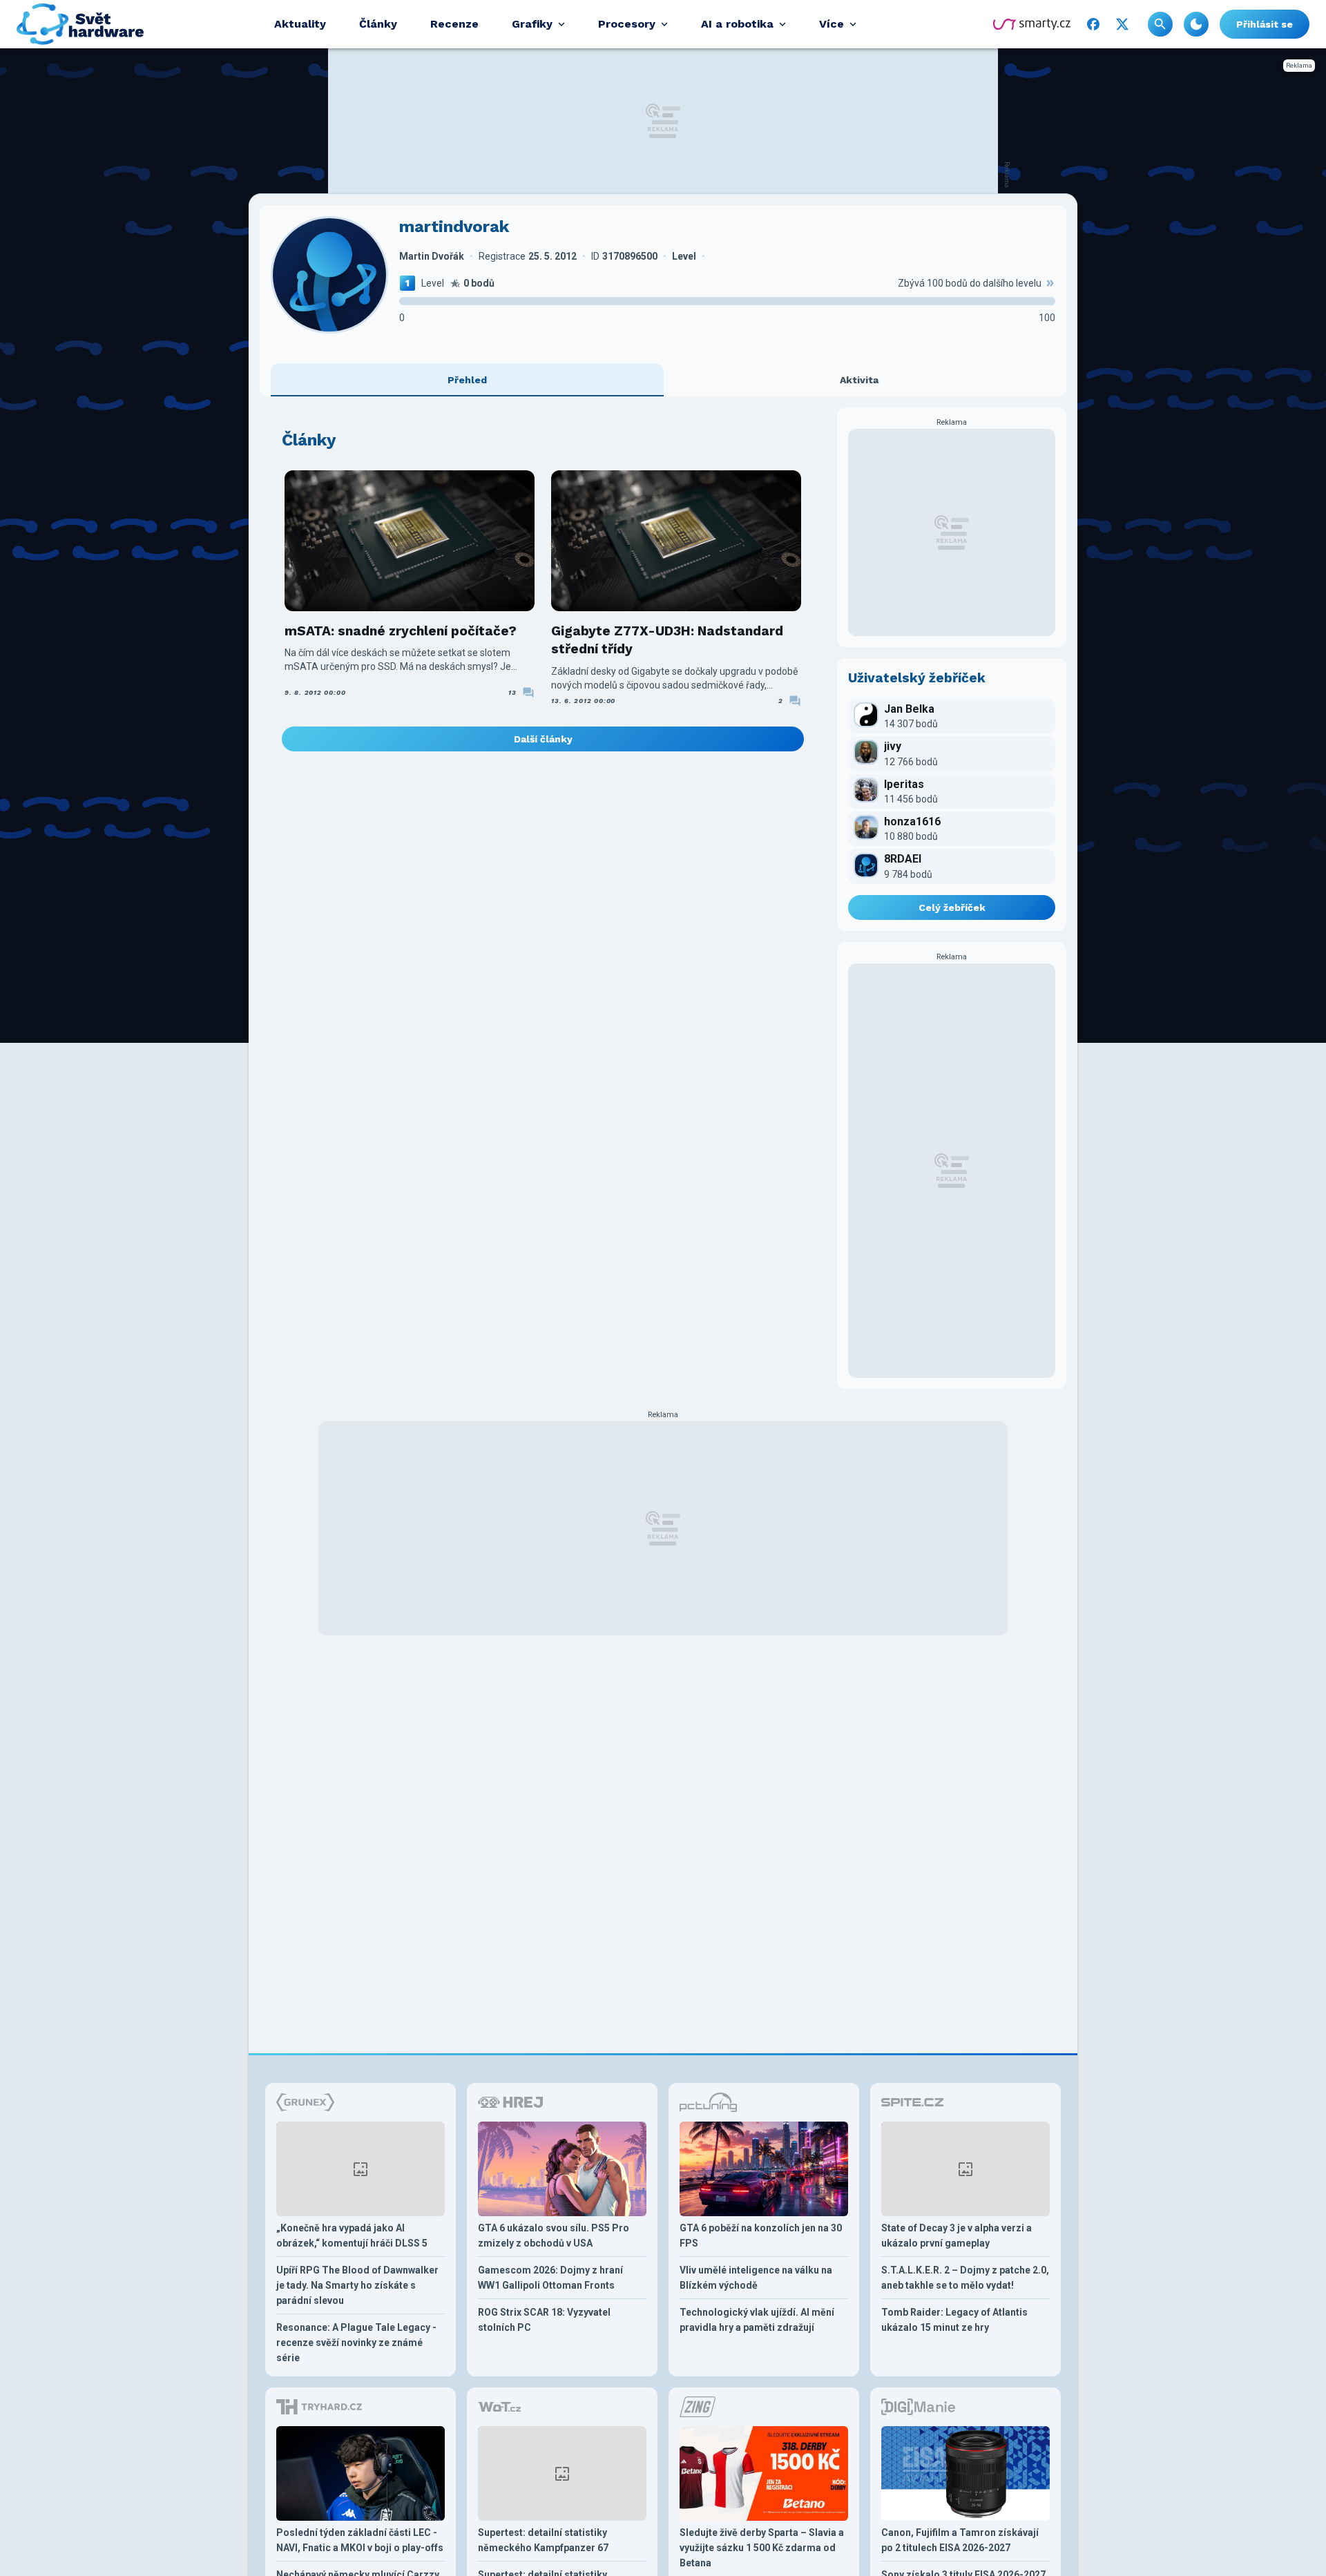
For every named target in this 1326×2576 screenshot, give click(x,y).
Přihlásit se (1265, 24)
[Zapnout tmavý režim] (1196, 24)
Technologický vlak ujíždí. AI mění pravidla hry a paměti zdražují (757, 2320)
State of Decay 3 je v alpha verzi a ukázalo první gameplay (957, 2236)
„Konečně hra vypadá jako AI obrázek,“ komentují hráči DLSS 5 (352, 2236)
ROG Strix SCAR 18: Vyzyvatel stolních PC (544, 2320)
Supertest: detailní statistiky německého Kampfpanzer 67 (543, 2540)
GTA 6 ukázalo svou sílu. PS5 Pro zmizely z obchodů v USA (554, 2236)
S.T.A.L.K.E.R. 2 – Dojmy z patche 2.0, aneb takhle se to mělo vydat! (965, 2278)
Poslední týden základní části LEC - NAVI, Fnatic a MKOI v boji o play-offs (360, 2540)
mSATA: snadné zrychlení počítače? (401, 631)
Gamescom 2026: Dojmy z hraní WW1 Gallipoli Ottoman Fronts (550, 2278)
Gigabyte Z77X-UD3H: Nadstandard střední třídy (667, 640)
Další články (543, 739)
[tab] (467, 380)
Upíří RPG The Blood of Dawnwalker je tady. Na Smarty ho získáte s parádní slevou (357, 2285)
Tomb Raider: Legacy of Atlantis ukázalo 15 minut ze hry (954, 2320)
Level (433, 283)
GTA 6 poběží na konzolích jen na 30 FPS (761, 2236)
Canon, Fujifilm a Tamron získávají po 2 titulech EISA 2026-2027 (960, 2540)
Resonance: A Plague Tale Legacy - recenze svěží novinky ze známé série (356, 2343)
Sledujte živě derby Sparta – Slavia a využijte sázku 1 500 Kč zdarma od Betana (762, 2548)
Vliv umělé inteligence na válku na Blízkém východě (756, 2278)
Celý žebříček (952, 907)
